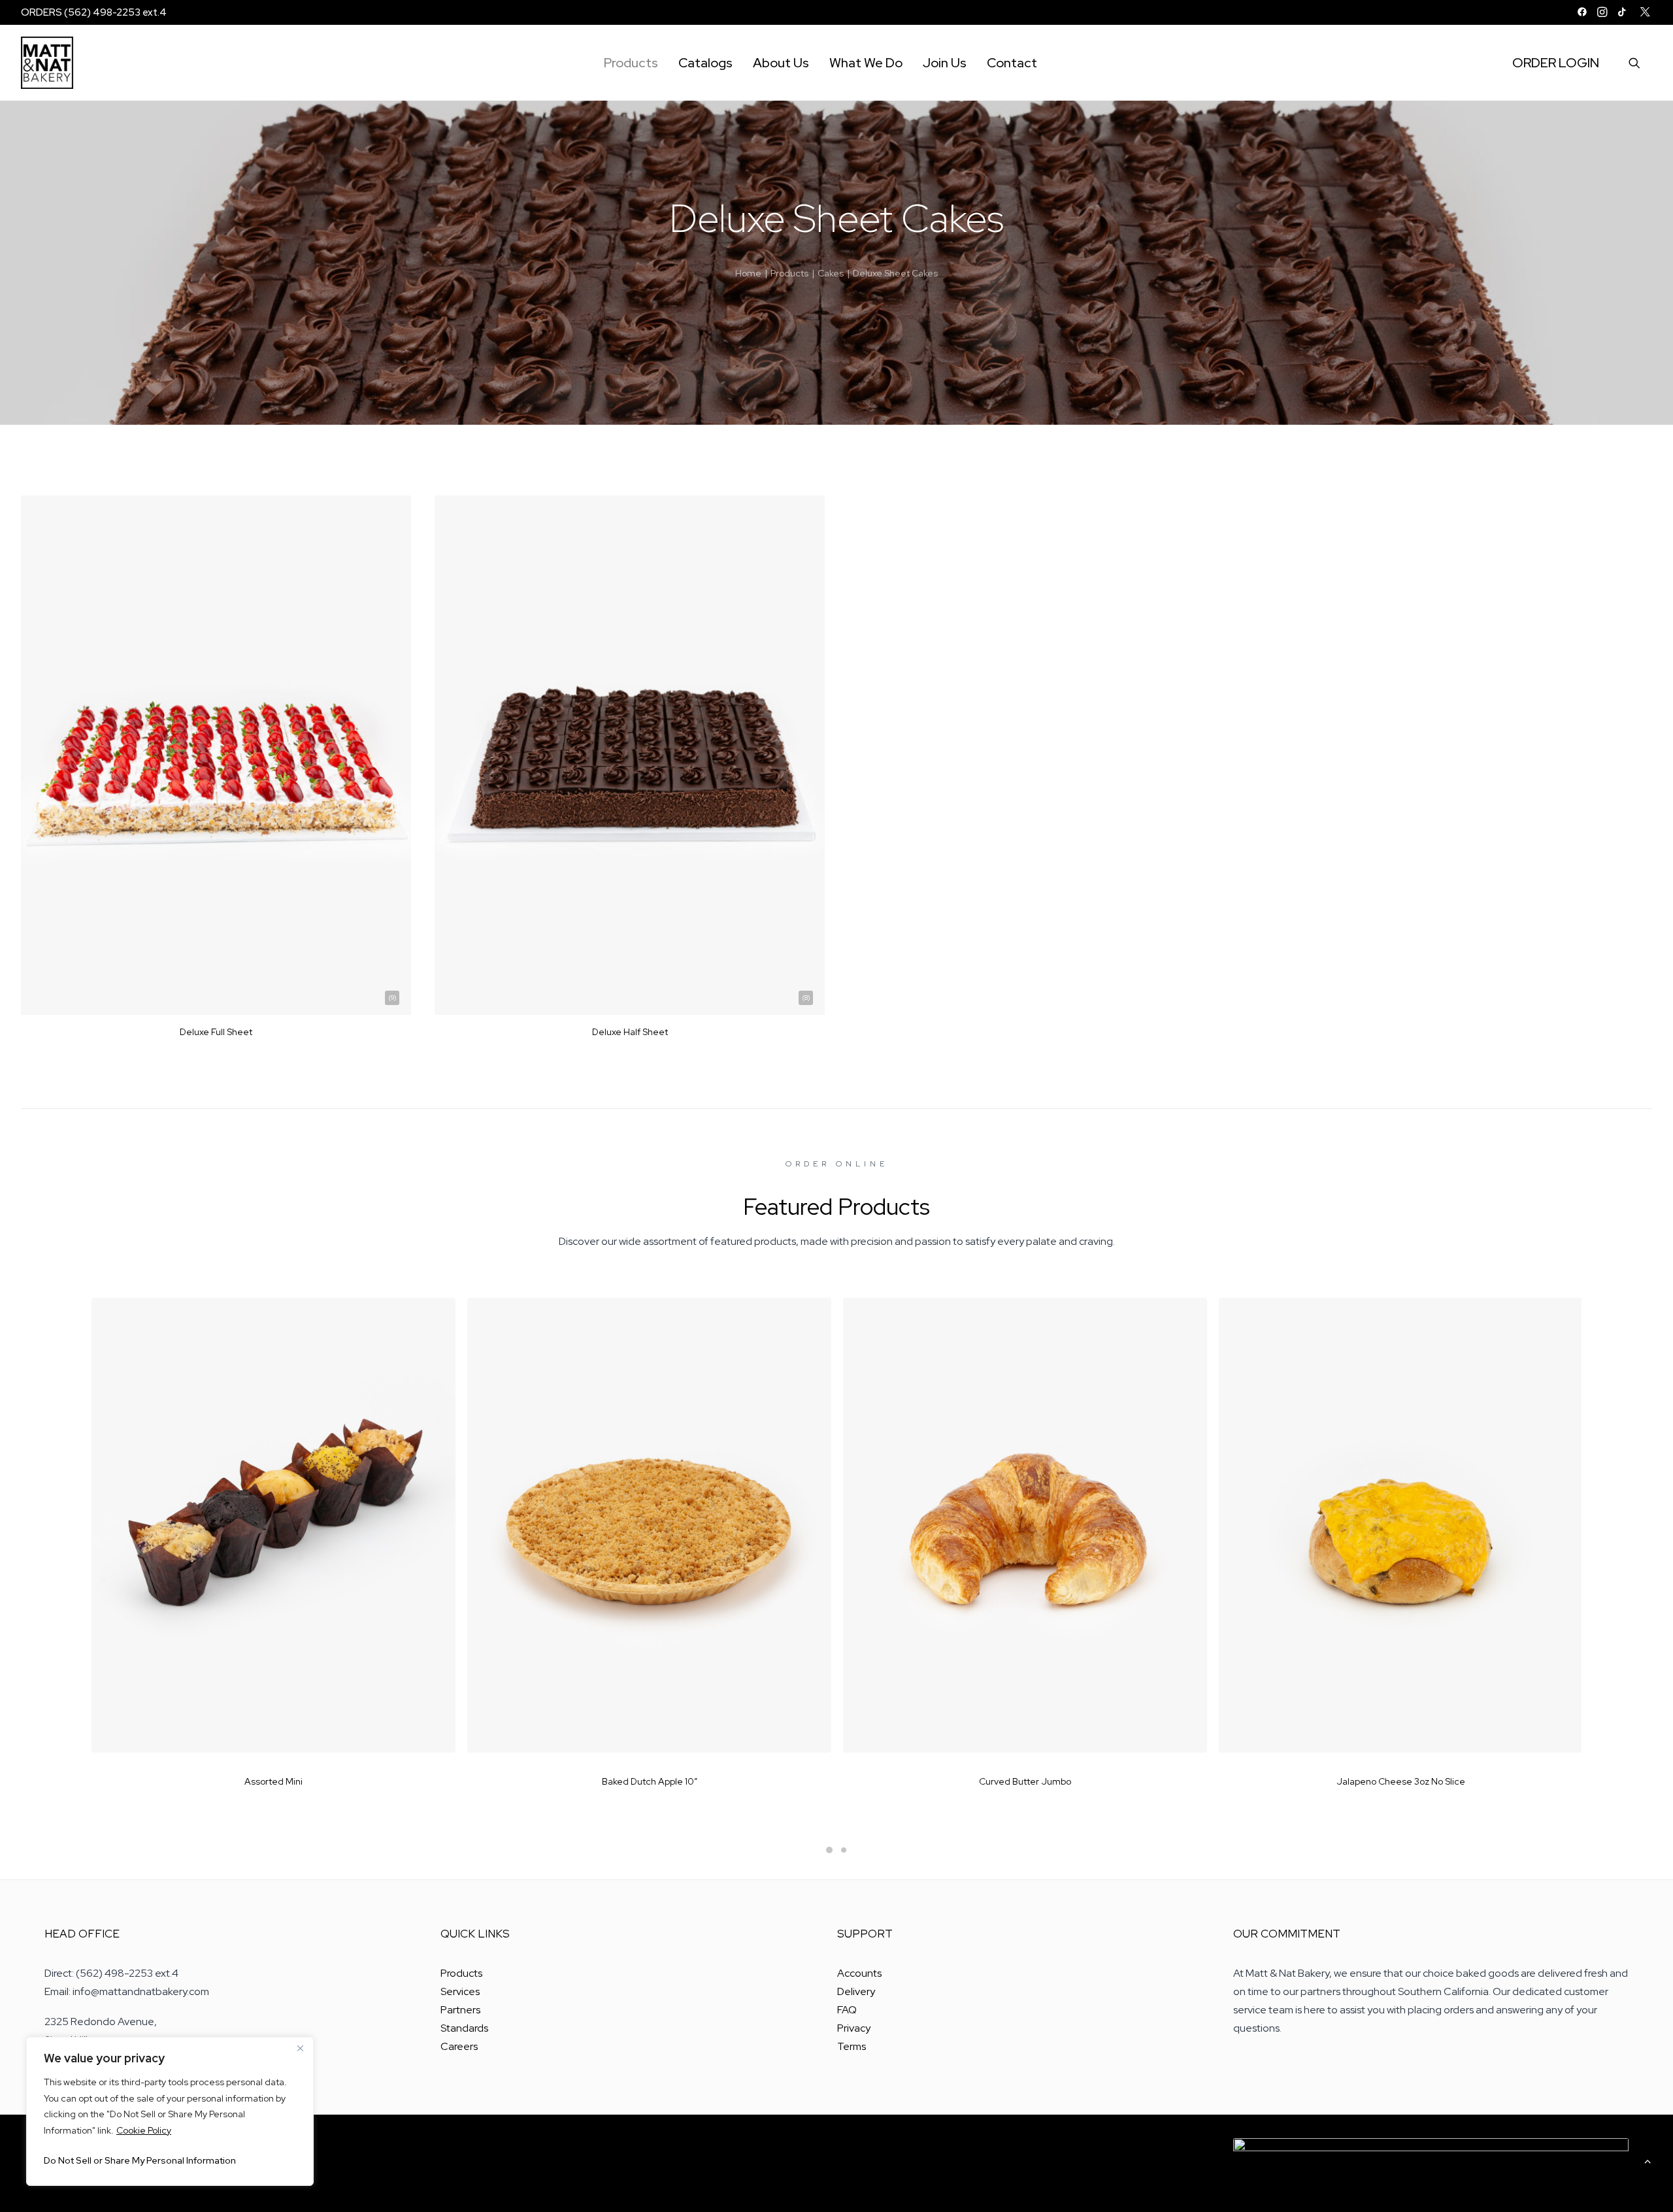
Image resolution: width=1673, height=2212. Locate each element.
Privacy (854, 2028)
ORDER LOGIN (1556, 63)
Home (748, 273)
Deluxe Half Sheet (630, 1032)
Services (460, 1991)
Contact (1012, 63)
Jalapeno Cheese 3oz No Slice (1025, 1781)
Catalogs (705, 63)
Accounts (859, 1973)
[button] (1582, 12)
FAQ (847, 2010)
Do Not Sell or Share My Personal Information (140, 2160)
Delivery (856, 1991)
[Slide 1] (829, 1850)
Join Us (945, 63)
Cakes (831, 273)
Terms (852, 2046)
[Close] (300, 2048)
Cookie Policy (144, 2130)
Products (631, 63)
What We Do (866, 63)
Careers (459, 2046)
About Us (781, 63)
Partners (460, 2010)
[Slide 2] (844, 1850)
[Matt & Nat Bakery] (47, 63)
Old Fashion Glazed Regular (1401, 1781)
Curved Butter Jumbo (649, 1781)
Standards (464, 2028)
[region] (170, 2111)
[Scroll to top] (1648, 2160)
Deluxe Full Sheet (216, 1032)
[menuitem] (1582, 12)
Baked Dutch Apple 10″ (274, 1781)
